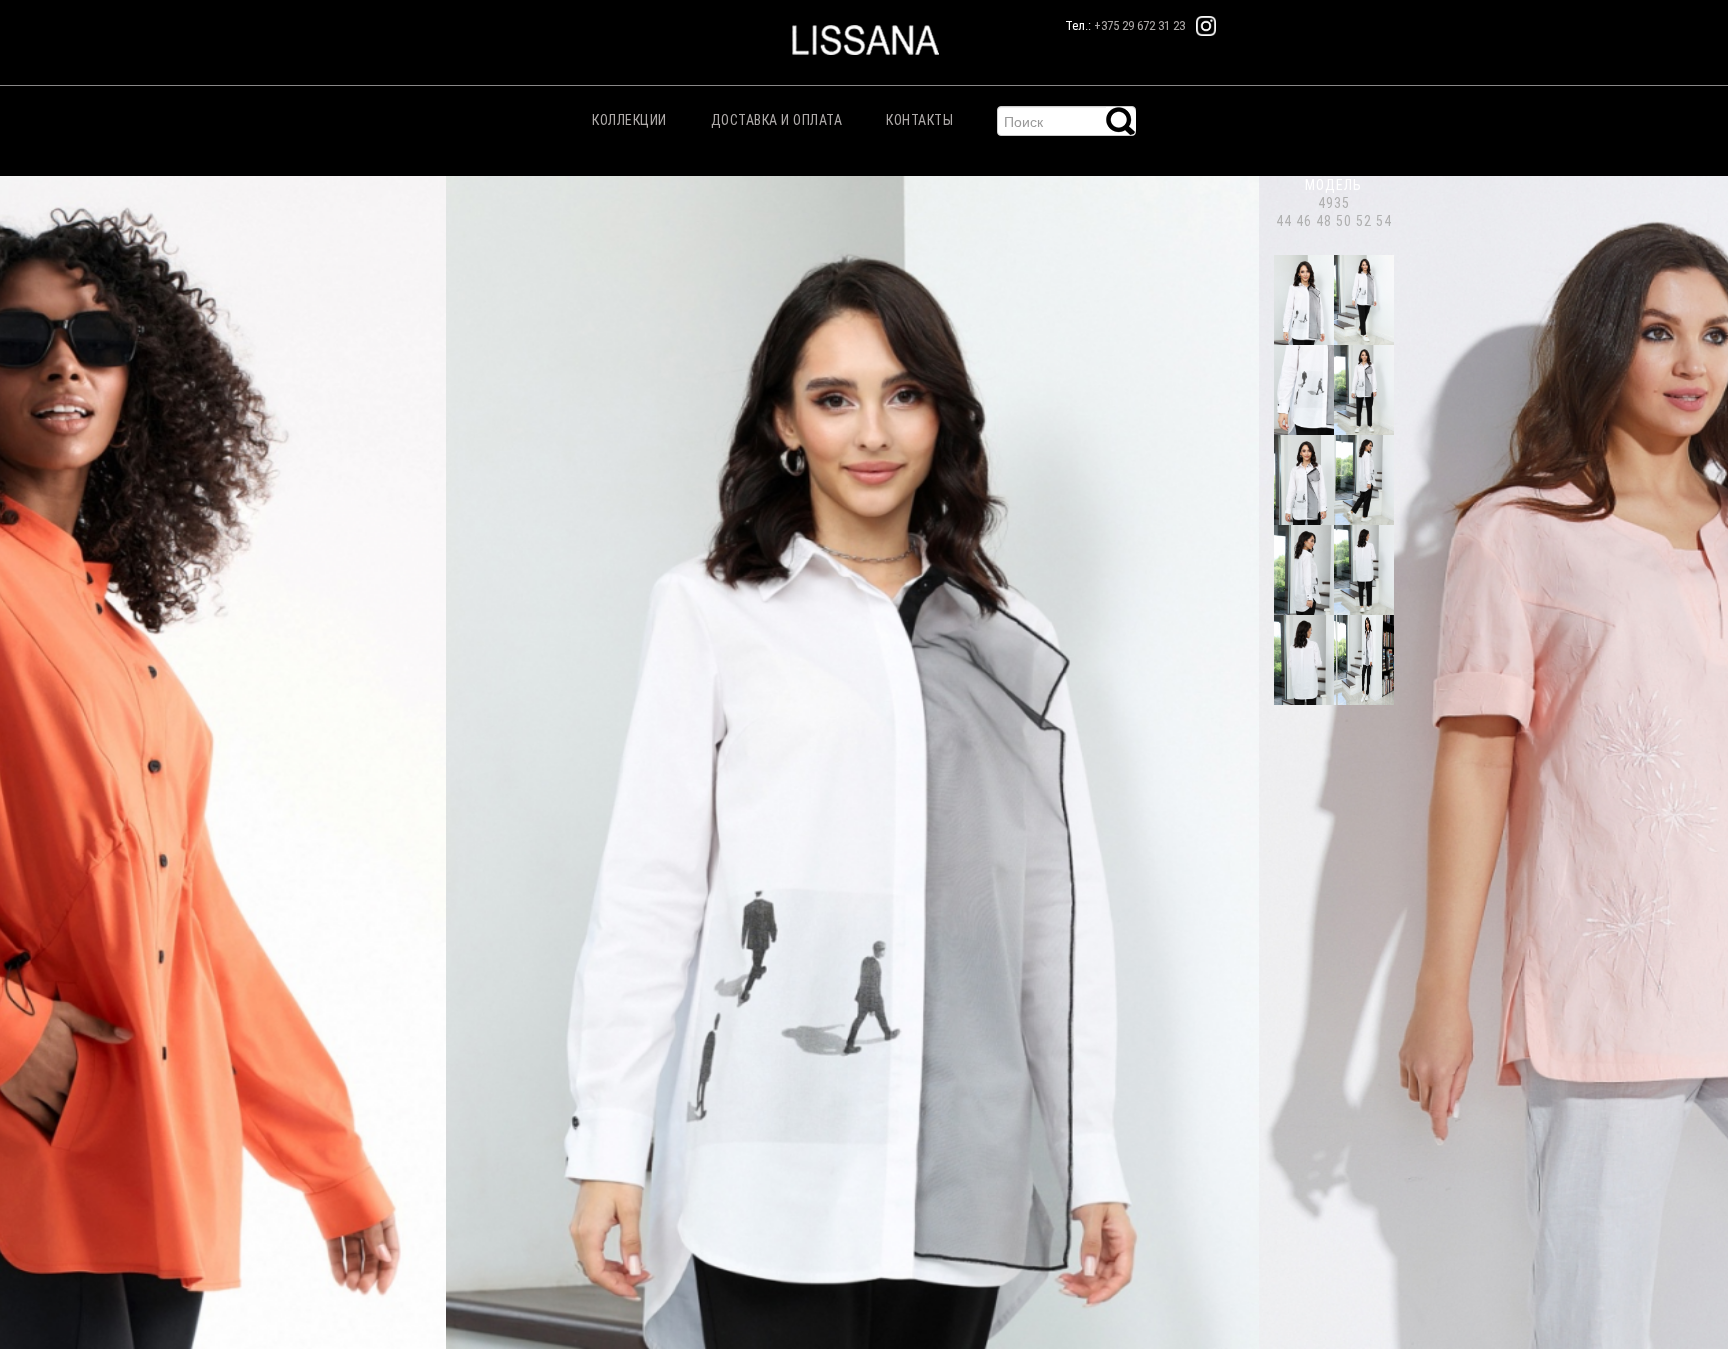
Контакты (919, 120)
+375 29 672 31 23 (1139, 25)
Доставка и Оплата (777, 120)
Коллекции (629, 120)
